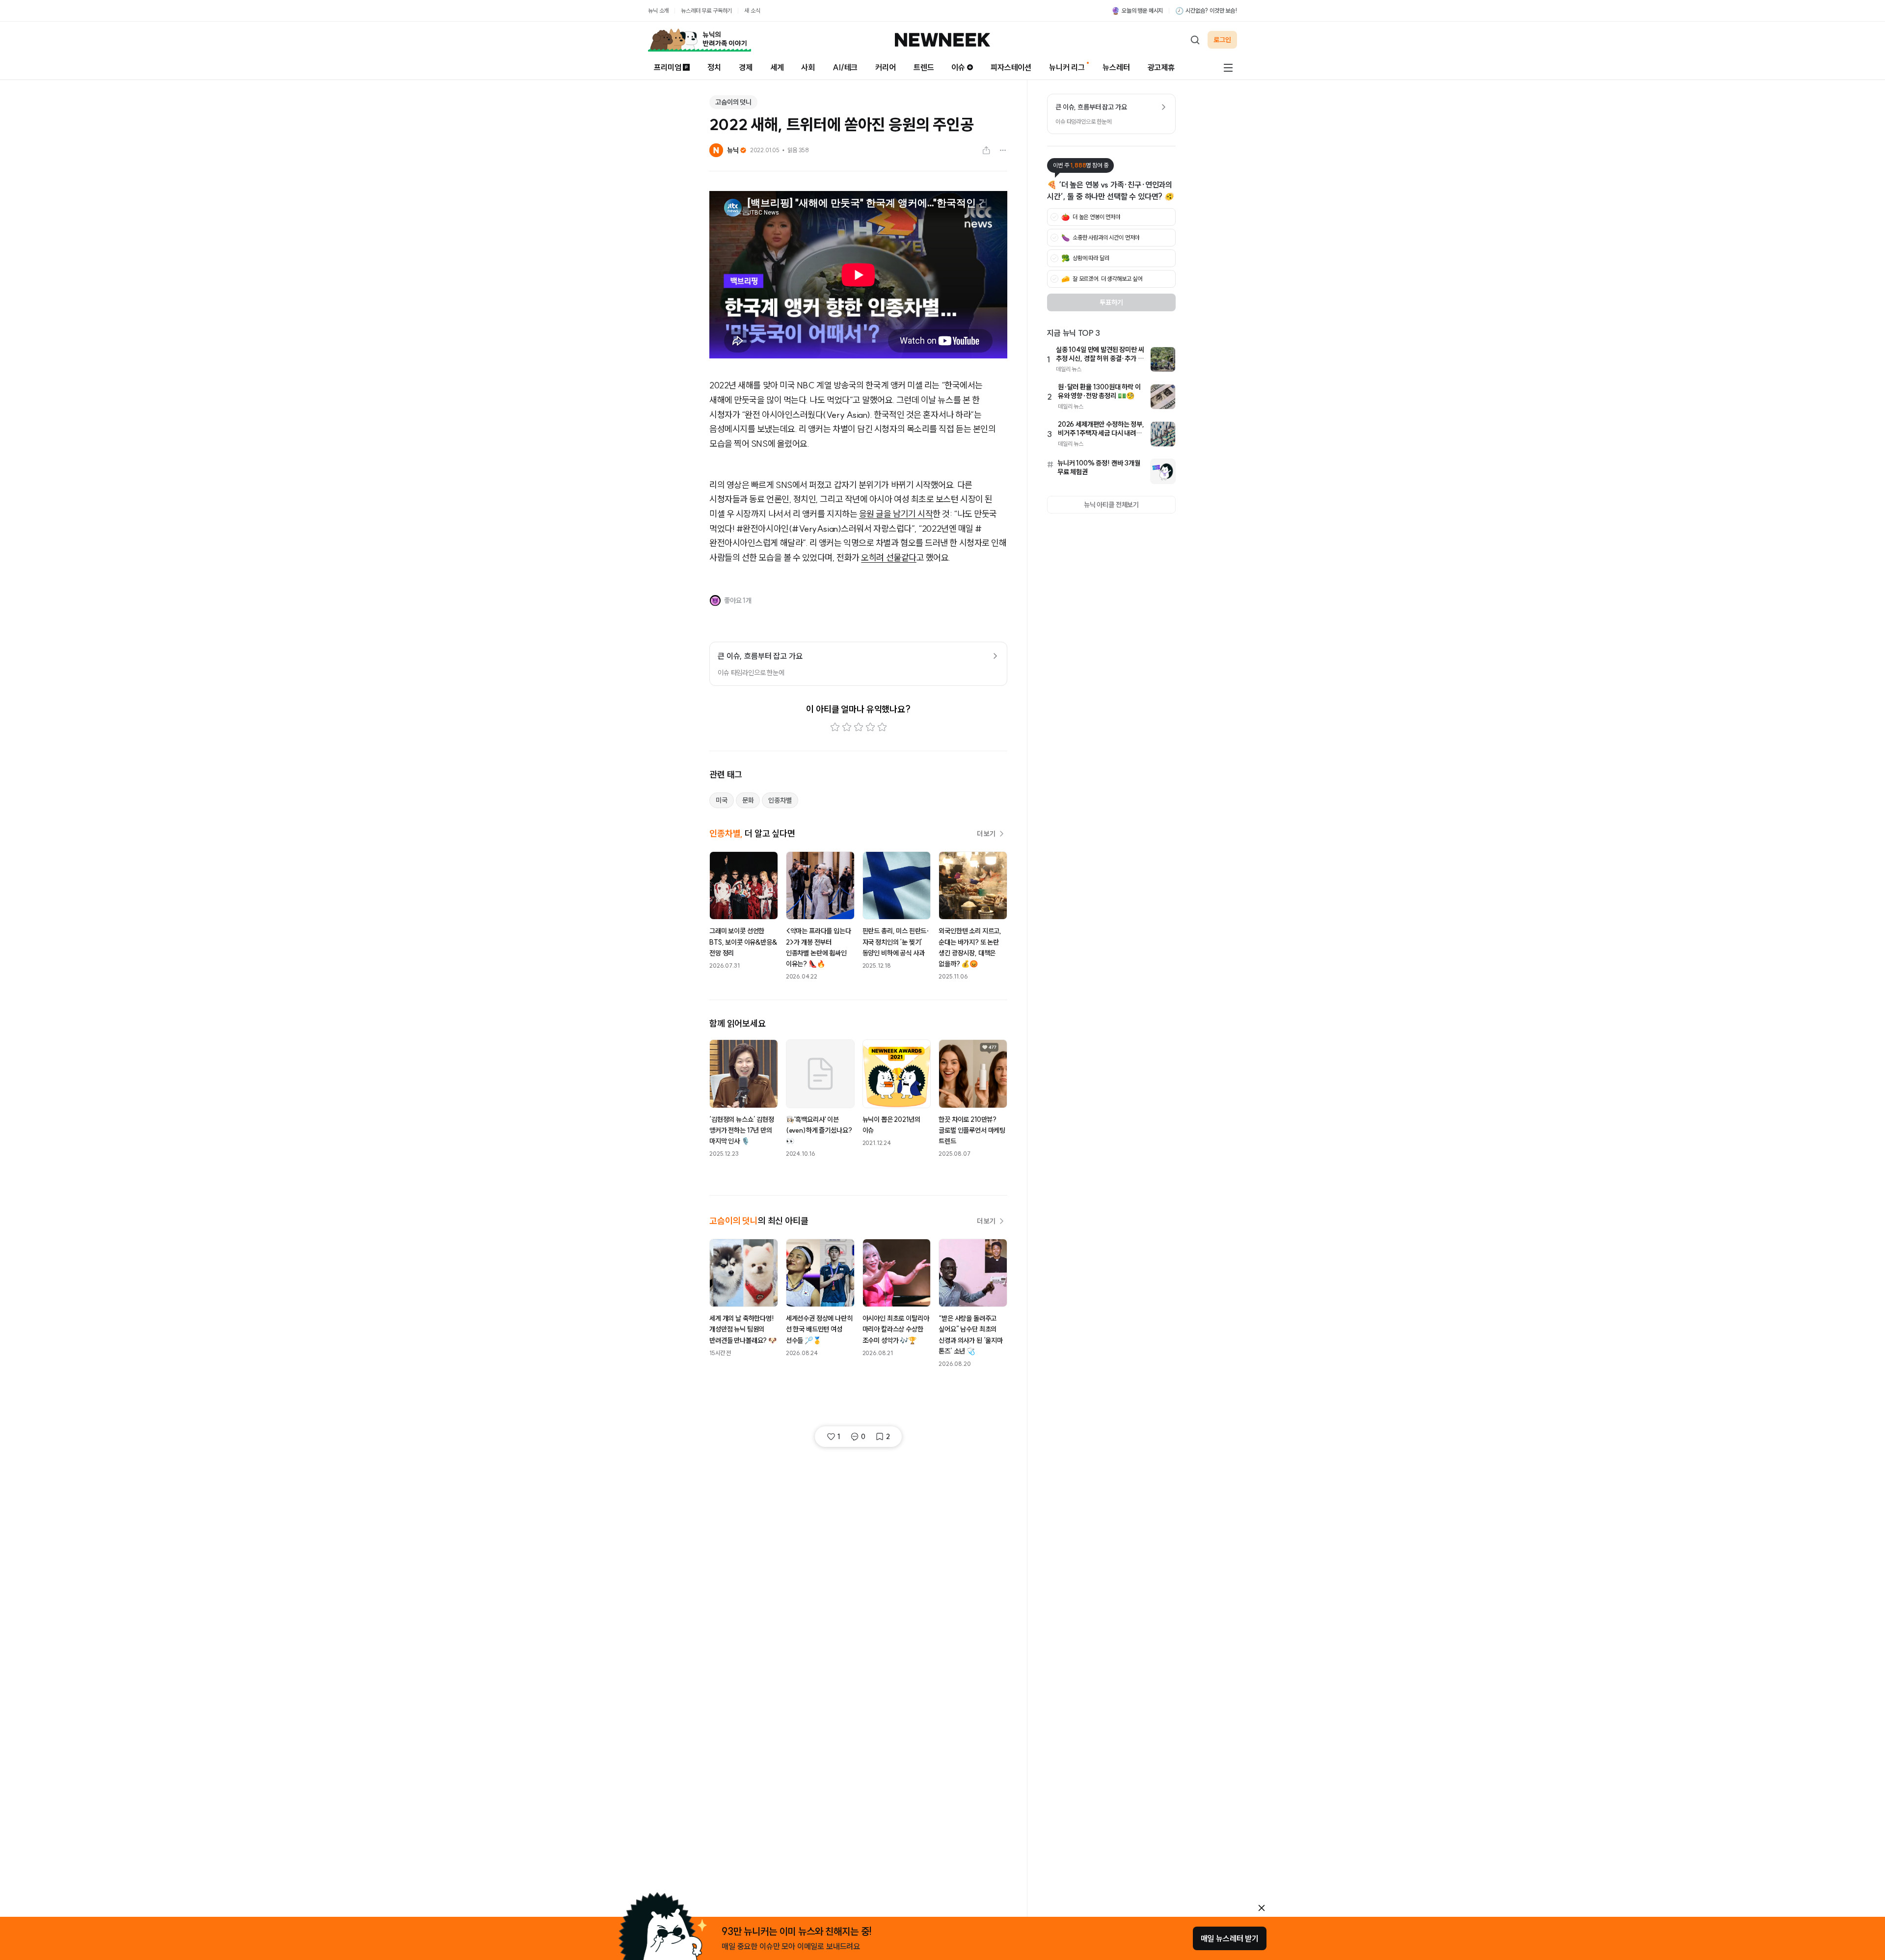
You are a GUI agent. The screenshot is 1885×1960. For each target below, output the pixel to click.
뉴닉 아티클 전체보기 (1111, 505)
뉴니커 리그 (1067, 67)
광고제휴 (1161, 67)
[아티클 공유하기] (986, 150)
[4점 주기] (870, 727)
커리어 (886, 67)
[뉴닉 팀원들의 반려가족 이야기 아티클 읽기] (700, 40)
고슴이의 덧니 (733, 102)
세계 (777, 67)
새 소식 (752, 11)
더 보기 (986, 834)
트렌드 (924, 67)
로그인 (1222, 40)
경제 (746, 67)
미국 (722, 800)
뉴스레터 (1116, 67)
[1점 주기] (835, 727)
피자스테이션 (1011, 67)
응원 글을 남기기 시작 (896, 514)
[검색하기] (1195, 40)
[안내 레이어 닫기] (1262, 1908)
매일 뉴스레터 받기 (1230, 1938)
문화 (748, 800)
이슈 (958, 67)
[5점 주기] (882, 727)
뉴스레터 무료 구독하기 (706, 11)
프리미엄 (667, 67)
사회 (808, 67)
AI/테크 (845, 67)
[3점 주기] (859, 727)
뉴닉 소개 (658, 11)
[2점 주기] (847, 727)
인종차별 (780, 800)
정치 (714, 67)
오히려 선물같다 (889, 558)
